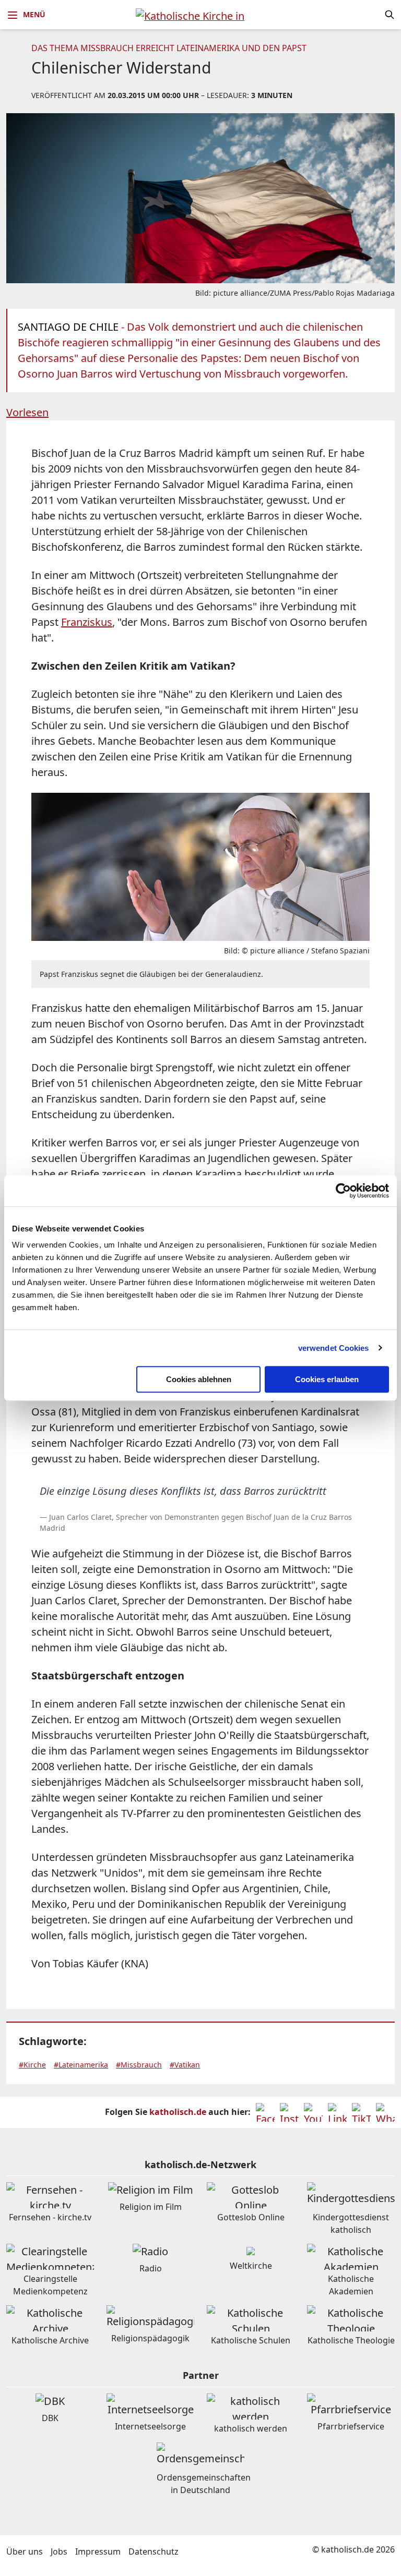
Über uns (25, 2551)
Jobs (59, 2551)
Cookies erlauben (327, 1379)
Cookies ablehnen (199, 1379)
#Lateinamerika (81, 2065)
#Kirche (32, 2065)
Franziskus (87, 622)
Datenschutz (154, 2551)
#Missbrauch (139, 2065)
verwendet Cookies (334, 1348)
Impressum (98, 2551)
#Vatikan (185, 2065)
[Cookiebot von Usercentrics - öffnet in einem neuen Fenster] (343, 1191)
